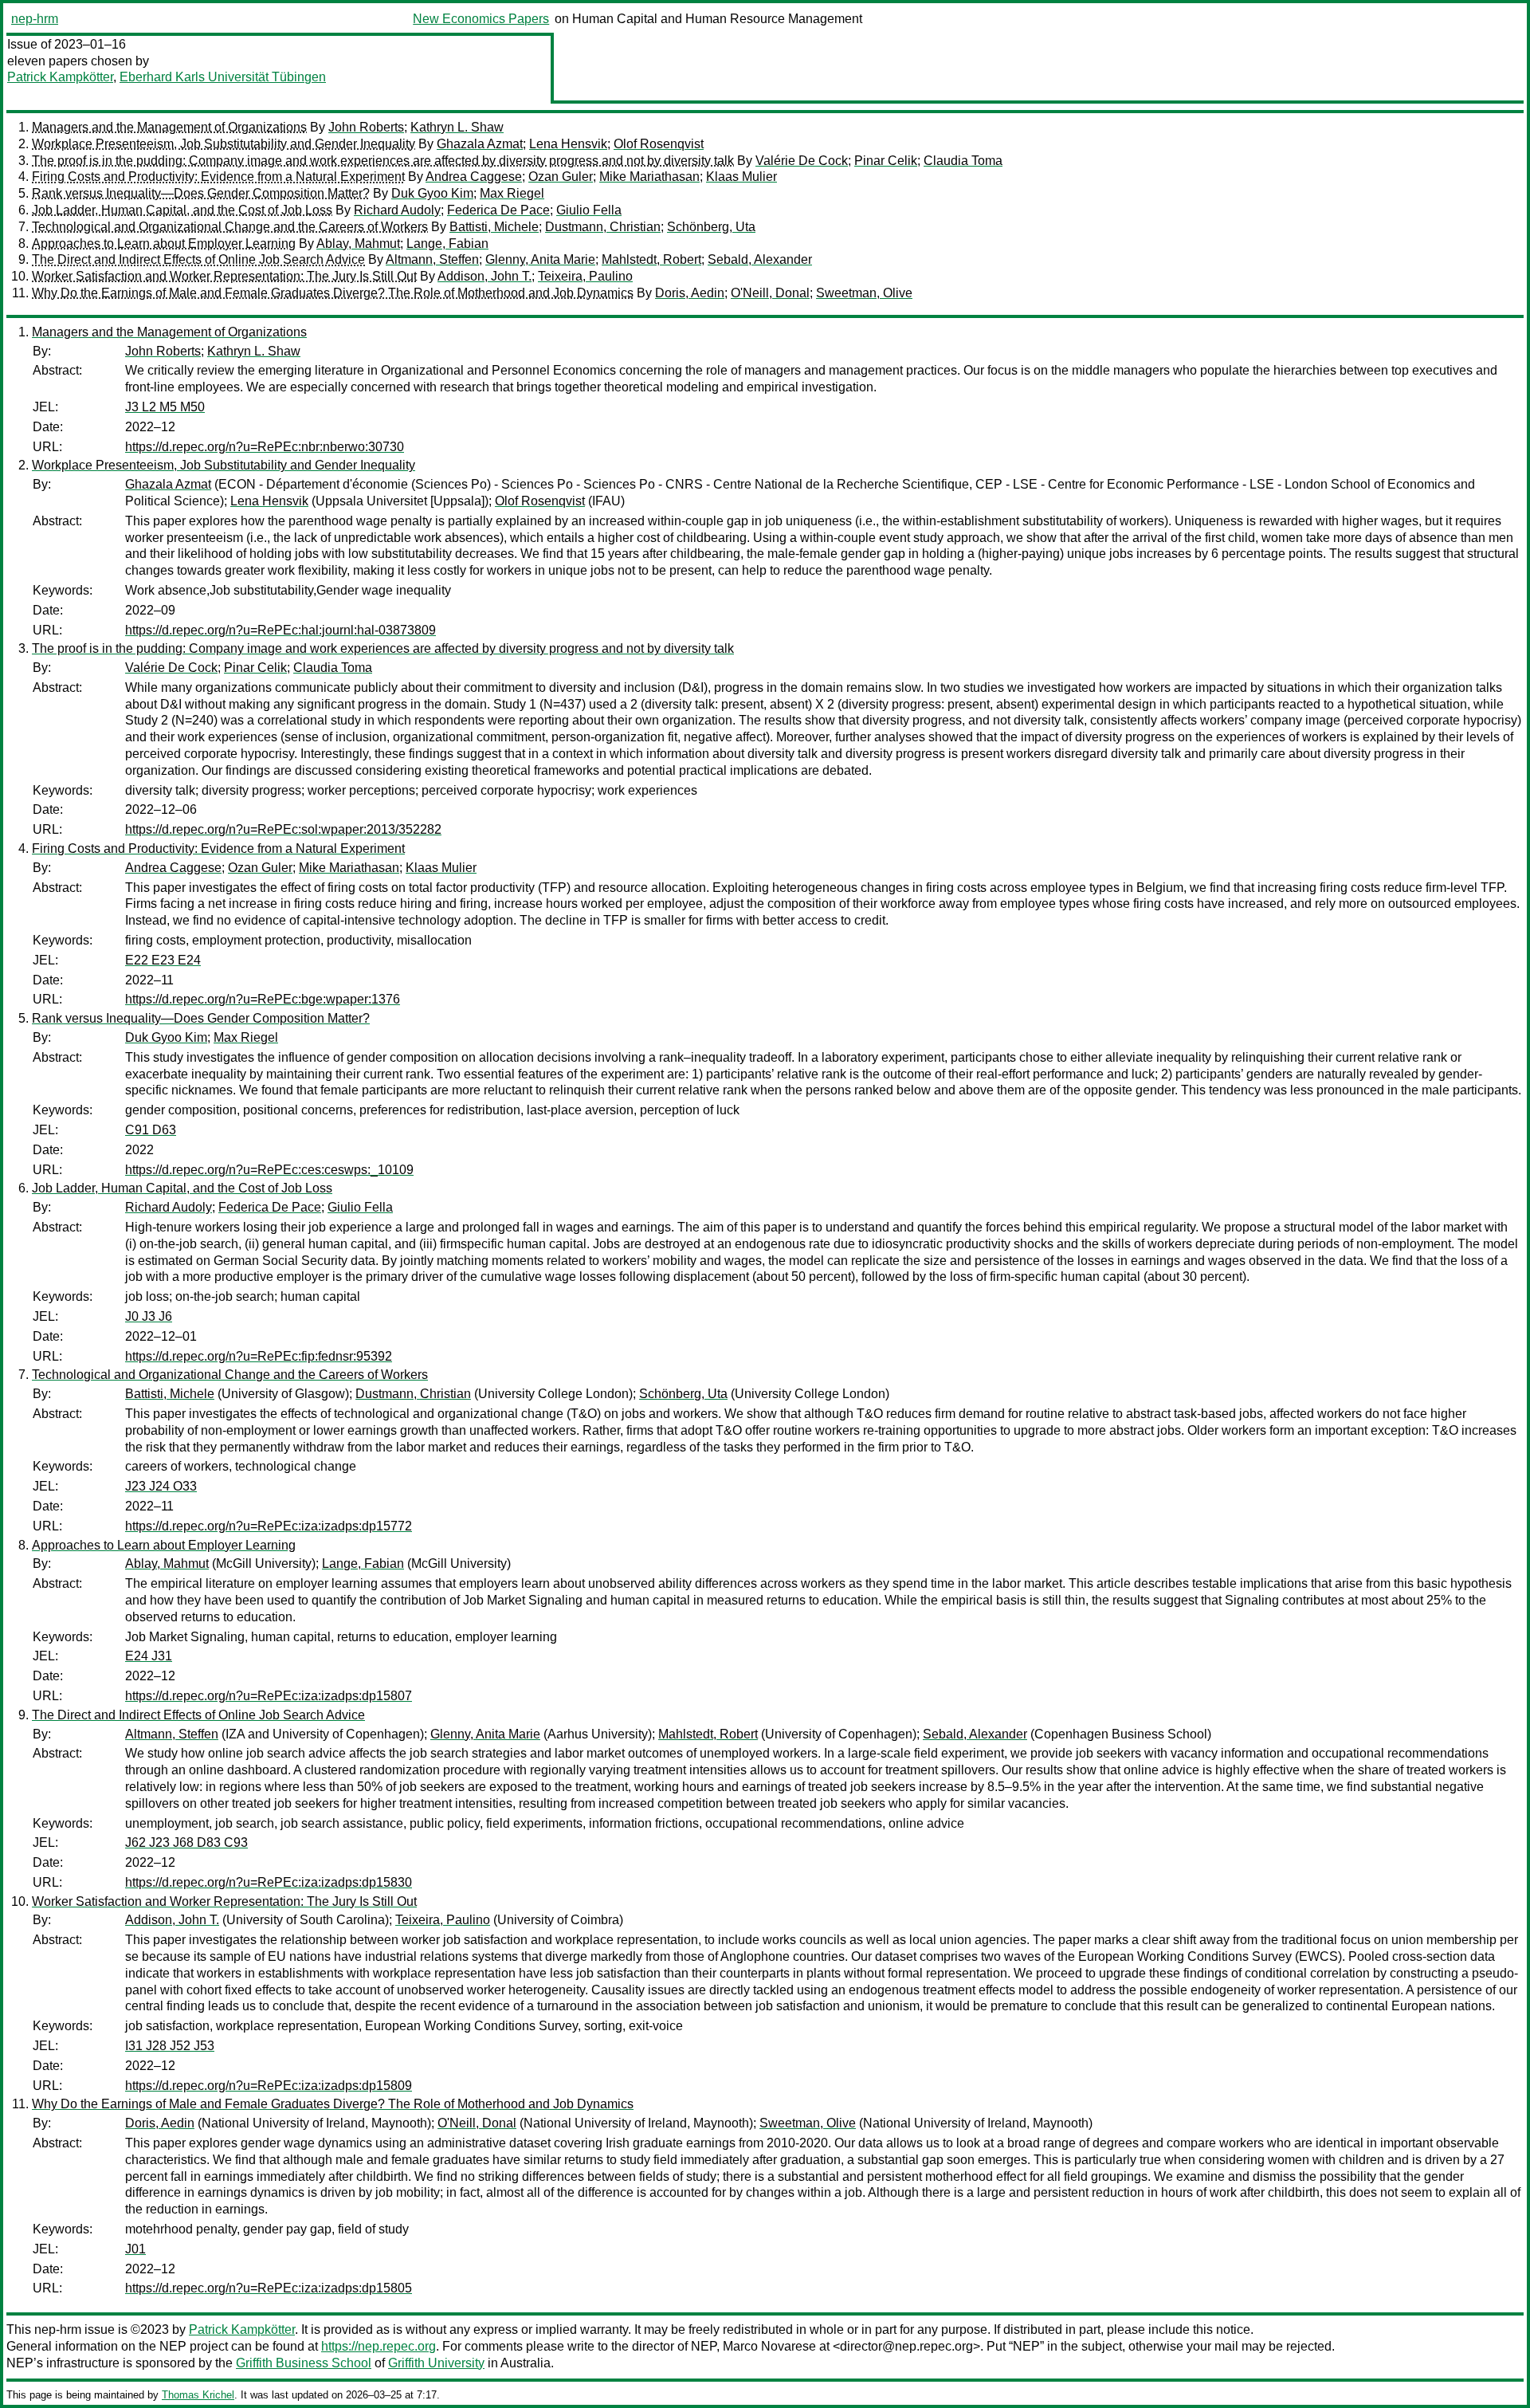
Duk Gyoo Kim (432, 193)
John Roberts (366, 127)
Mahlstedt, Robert (651, 259)
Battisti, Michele (494, 227)
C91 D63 (151, 1130)
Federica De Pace (498, 210)
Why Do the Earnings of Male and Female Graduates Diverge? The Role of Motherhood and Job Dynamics (333, 293)
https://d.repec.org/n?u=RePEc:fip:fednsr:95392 (259, 1356)
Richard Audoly (397, 210)
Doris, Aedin (690, 293)
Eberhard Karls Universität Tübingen (223, 77)
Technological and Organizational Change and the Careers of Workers (230, 227)
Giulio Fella (589, 210)
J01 (135, 2249)
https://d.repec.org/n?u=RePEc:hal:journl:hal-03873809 (280, 630)
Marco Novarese (769, 2346)
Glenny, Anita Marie (540, 259)
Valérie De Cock (802, 161)
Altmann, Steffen (432, 259)
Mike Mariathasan (649, 177)
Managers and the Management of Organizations (169, 127)
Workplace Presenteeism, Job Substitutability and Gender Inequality (224, 144)
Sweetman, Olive (864, 293)
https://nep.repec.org (379, 2346)
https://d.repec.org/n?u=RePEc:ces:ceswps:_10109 (269, 1170)
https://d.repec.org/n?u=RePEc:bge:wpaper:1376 (263, 999)
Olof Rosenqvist (659, 144)
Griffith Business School (304, 2363)
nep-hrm (35, 19)
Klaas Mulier (741, 177)
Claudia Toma (963, 161)
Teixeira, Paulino (585, 276)
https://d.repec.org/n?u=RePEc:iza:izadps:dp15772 (269, 1526)
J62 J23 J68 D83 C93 (186, 1842)
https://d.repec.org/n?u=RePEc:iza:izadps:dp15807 (269, 1696)
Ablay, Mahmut (358, 244)
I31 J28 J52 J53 (170, 2046)
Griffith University (436, 2363)
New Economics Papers (481, 19)
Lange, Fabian (447, 244)
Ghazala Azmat (480, 144)
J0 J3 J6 (149, 1316)
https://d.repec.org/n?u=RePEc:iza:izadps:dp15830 (269, 1882)
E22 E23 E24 (163, 960)
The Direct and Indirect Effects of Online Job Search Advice (198, 259)
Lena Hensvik (568, 144)
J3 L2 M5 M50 (165, 407)
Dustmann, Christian (603, 227)
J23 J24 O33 (161, 1486)
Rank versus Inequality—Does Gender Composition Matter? (201, 193)
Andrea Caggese (474, 177)
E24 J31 (149, 1656)
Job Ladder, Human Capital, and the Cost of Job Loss (182, 210)
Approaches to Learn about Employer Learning (164, 244)
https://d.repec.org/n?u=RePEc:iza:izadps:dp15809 (269, 2086)
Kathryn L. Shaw (457, 127)
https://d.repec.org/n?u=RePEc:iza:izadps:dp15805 (269, 2288)
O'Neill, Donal (770, 293)
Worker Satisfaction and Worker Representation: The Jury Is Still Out (224, 276)
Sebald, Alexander (760, 259)
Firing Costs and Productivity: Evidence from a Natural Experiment (218, 177)
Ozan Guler (561, 177)
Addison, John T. (484, 276)
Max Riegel (512, 193)
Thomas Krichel (198, 2395)
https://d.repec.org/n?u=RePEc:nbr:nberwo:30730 (265, 447)
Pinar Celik (886, 161)
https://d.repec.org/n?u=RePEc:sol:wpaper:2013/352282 (283, 829)
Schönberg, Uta (711, 227)
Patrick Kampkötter (60, 77)
